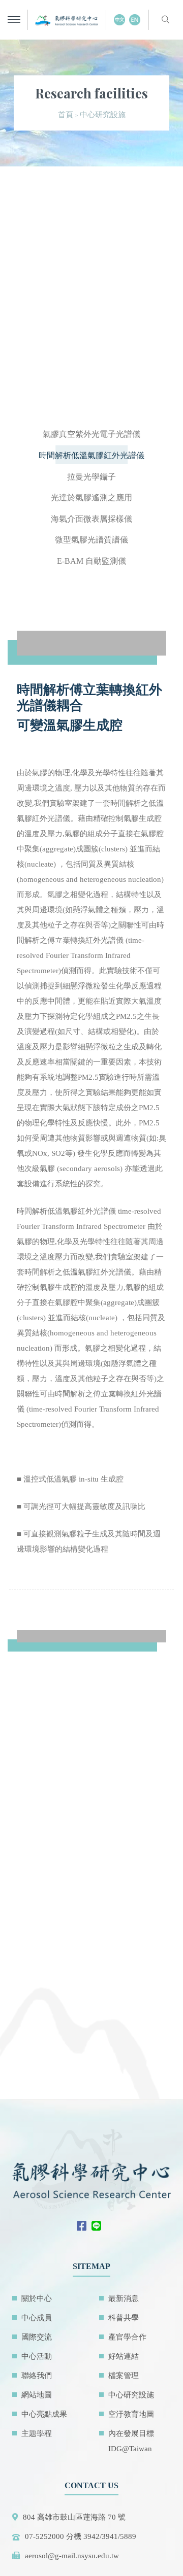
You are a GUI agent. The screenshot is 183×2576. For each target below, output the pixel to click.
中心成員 (37, 2318)
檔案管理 (124, 2376)
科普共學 (124, 2318)
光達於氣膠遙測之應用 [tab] (91, 497)
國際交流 (37, 2337)
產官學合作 (127, 2337)
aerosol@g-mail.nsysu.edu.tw (72, 2556)
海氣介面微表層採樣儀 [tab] (91, 519)
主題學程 (37, 2433)
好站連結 (124, 2356)
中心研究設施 (131, 2395)
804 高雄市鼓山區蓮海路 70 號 (74, 2517)
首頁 (66, 115)
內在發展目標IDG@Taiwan (131, 2441)
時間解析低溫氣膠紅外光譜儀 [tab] (91, 455)
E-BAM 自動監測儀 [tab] (91, 561)
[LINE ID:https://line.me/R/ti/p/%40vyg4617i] (99, 2227)
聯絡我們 (37, 2376)
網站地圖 (37, 2395)
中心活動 (37, 2356)
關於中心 (37, 2298)
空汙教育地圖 (131, 2414)
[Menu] (14, 20)
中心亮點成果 (44, 2414)
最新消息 (124, 2298)
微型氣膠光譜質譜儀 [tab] (91, 540)
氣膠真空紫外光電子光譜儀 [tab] (91, 434)
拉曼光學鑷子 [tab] (91, 477)
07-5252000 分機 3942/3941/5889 (81, 2536)
